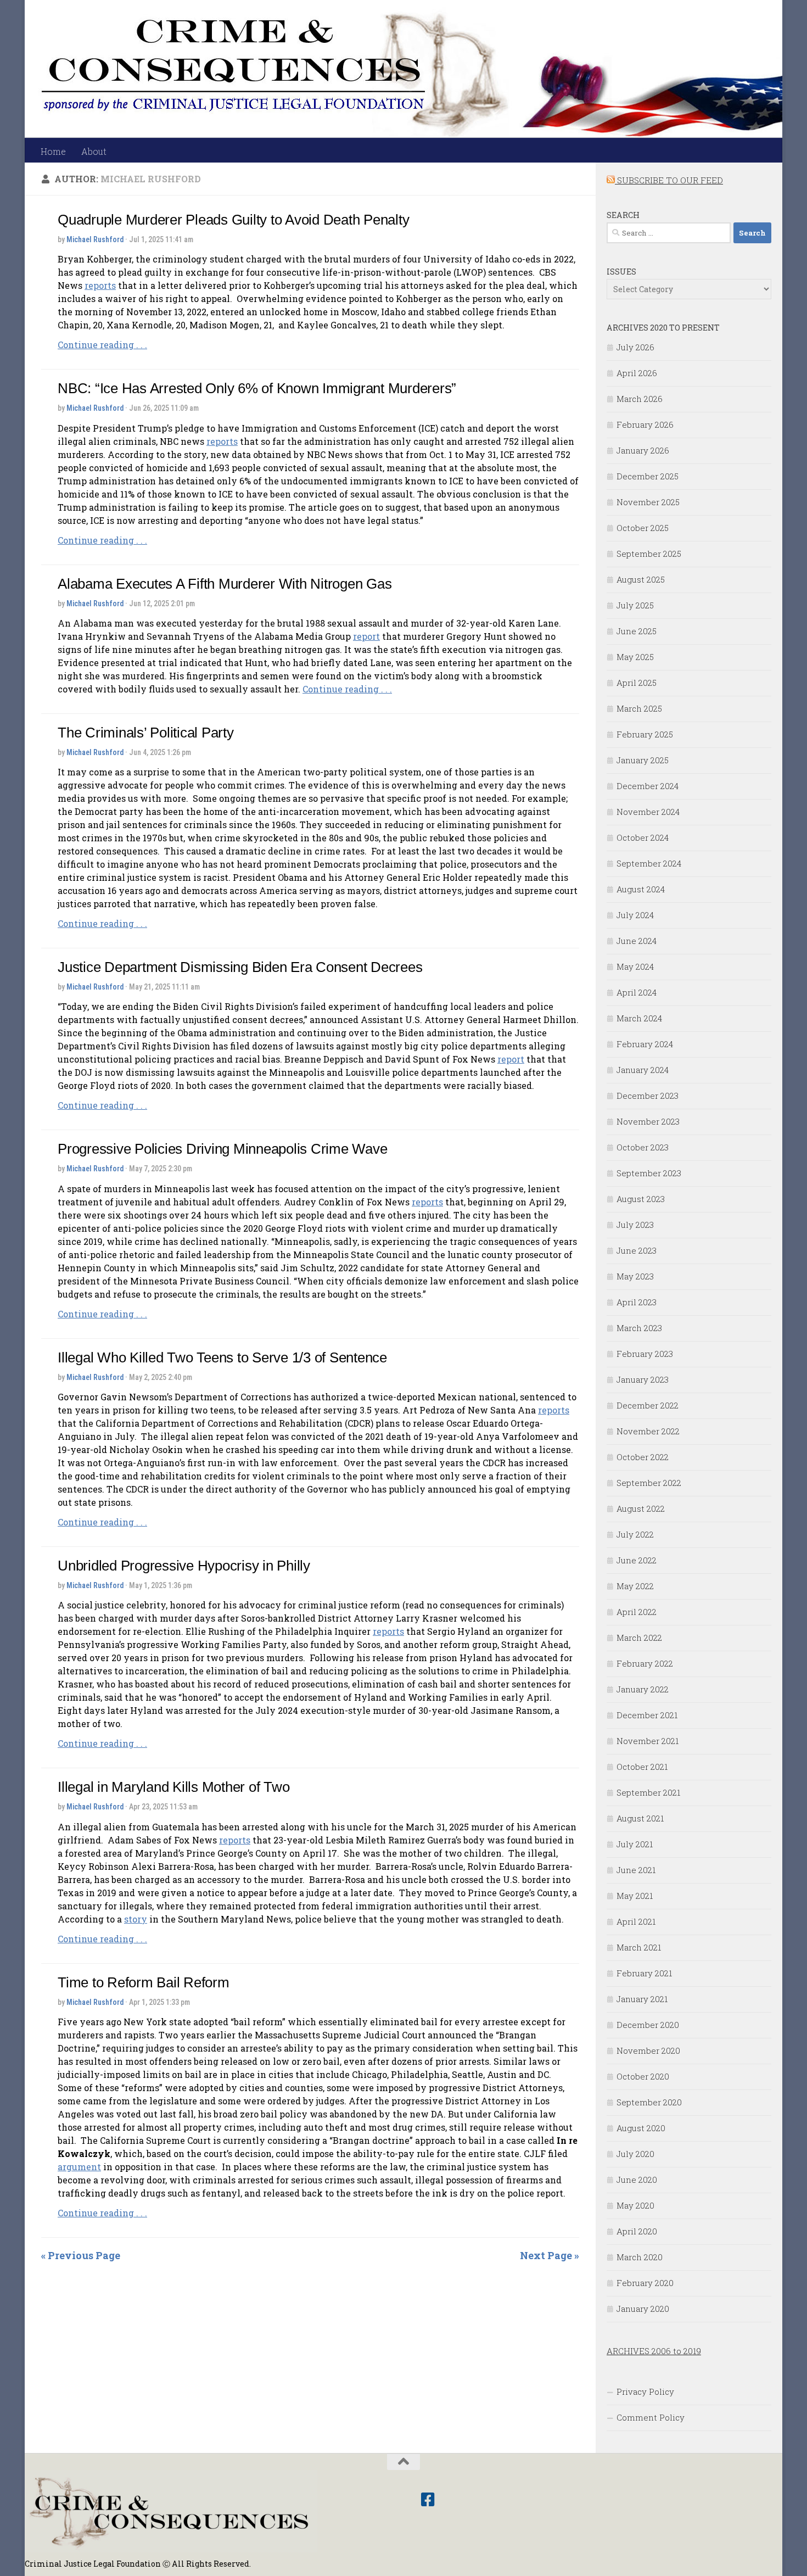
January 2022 (643, 1689)
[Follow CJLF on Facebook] (428, 2500)
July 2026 (635, 347)
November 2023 (648, 1121)
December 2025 (648, 476)
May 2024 (635, 966)
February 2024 (645, 1044)
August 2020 (641, 2128)
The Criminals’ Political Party (146, 733)
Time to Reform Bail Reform (144, 1982)
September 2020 (649, 2102)
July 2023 (635, 1225)
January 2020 (643, 2309)
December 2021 (647, 1715)
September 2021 (648, 1792)
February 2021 (644, 1973)
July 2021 (635, 1844)
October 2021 (642, 1767)
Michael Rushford (95, 239)
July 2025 (635, 605)
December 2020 (648, 2025)
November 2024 (648, 812)
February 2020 (645, 2283)
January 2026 (643, 450)
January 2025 (643, 760)
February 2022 (645, 1663)
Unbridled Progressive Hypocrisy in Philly (184, 1566)
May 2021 (635, 1896)
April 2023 (637, 1302)
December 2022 (648, 1405)
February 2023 (645, 1354)
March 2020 (640, 2257)
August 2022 (641, 1508)
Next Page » (550, 2255)
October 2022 (643, 1457)
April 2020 (637, 2231)
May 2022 (635, 1586)
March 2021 (639, 1947)
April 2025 (637, 683)
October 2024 (643, 837)
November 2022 (648, 1431)
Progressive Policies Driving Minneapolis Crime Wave (222, 1149)
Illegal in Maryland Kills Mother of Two (173, 1787)
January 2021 (642, 1999)
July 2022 (635, 1534)
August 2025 (641, 579)
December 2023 (648, 1096)
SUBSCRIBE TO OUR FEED (669, 180)
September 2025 (649, 554)
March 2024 (639, 1018)
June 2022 (637, 1560)
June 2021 (636, 1870)
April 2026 (637, 373)
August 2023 (641, 1199)
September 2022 (649, 1483)
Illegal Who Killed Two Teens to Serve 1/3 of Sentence (222, 1357)
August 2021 (640, 1818)
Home (53, 151)
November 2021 (648, 1741)
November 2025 (648, 502)
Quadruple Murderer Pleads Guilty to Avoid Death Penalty (233, 220)
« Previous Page (81, 2255)
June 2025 (637, 631)
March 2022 (639, 1638)
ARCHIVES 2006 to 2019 (654, 2351)
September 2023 (649, 1173)
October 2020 (643, 2076)
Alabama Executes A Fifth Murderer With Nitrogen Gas (225, 584)
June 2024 (637, 941)
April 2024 (637, 992)
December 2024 (648, 786)
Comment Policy (651, 2417)
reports (100, 285)
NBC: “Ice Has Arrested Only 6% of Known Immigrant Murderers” (257, 388)
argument (79, 2167)
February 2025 (645, 734)
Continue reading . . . (102, 345)
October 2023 (643, 1147)
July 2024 (635, 915)
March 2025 (639, 708)
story (136, 1919)
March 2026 (640, 399)
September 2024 (649, 863)
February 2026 (645, 424)
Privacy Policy (645, 2391)
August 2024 (641, 889)
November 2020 (648, 2050)
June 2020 (637, 2180)
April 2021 (636, 1921)
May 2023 (635, 1276)
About (94, 151)
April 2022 (637, 1612)
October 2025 (643, 528)
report (366, 636)
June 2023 (637, 1250)
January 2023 (643, 1379)
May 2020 (635, 2205)
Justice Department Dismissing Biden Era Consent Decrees (240, 967)
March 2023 (639, 1328)
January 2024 (643, 1070)
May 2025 (635, 657)
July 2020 (635, 2154)
